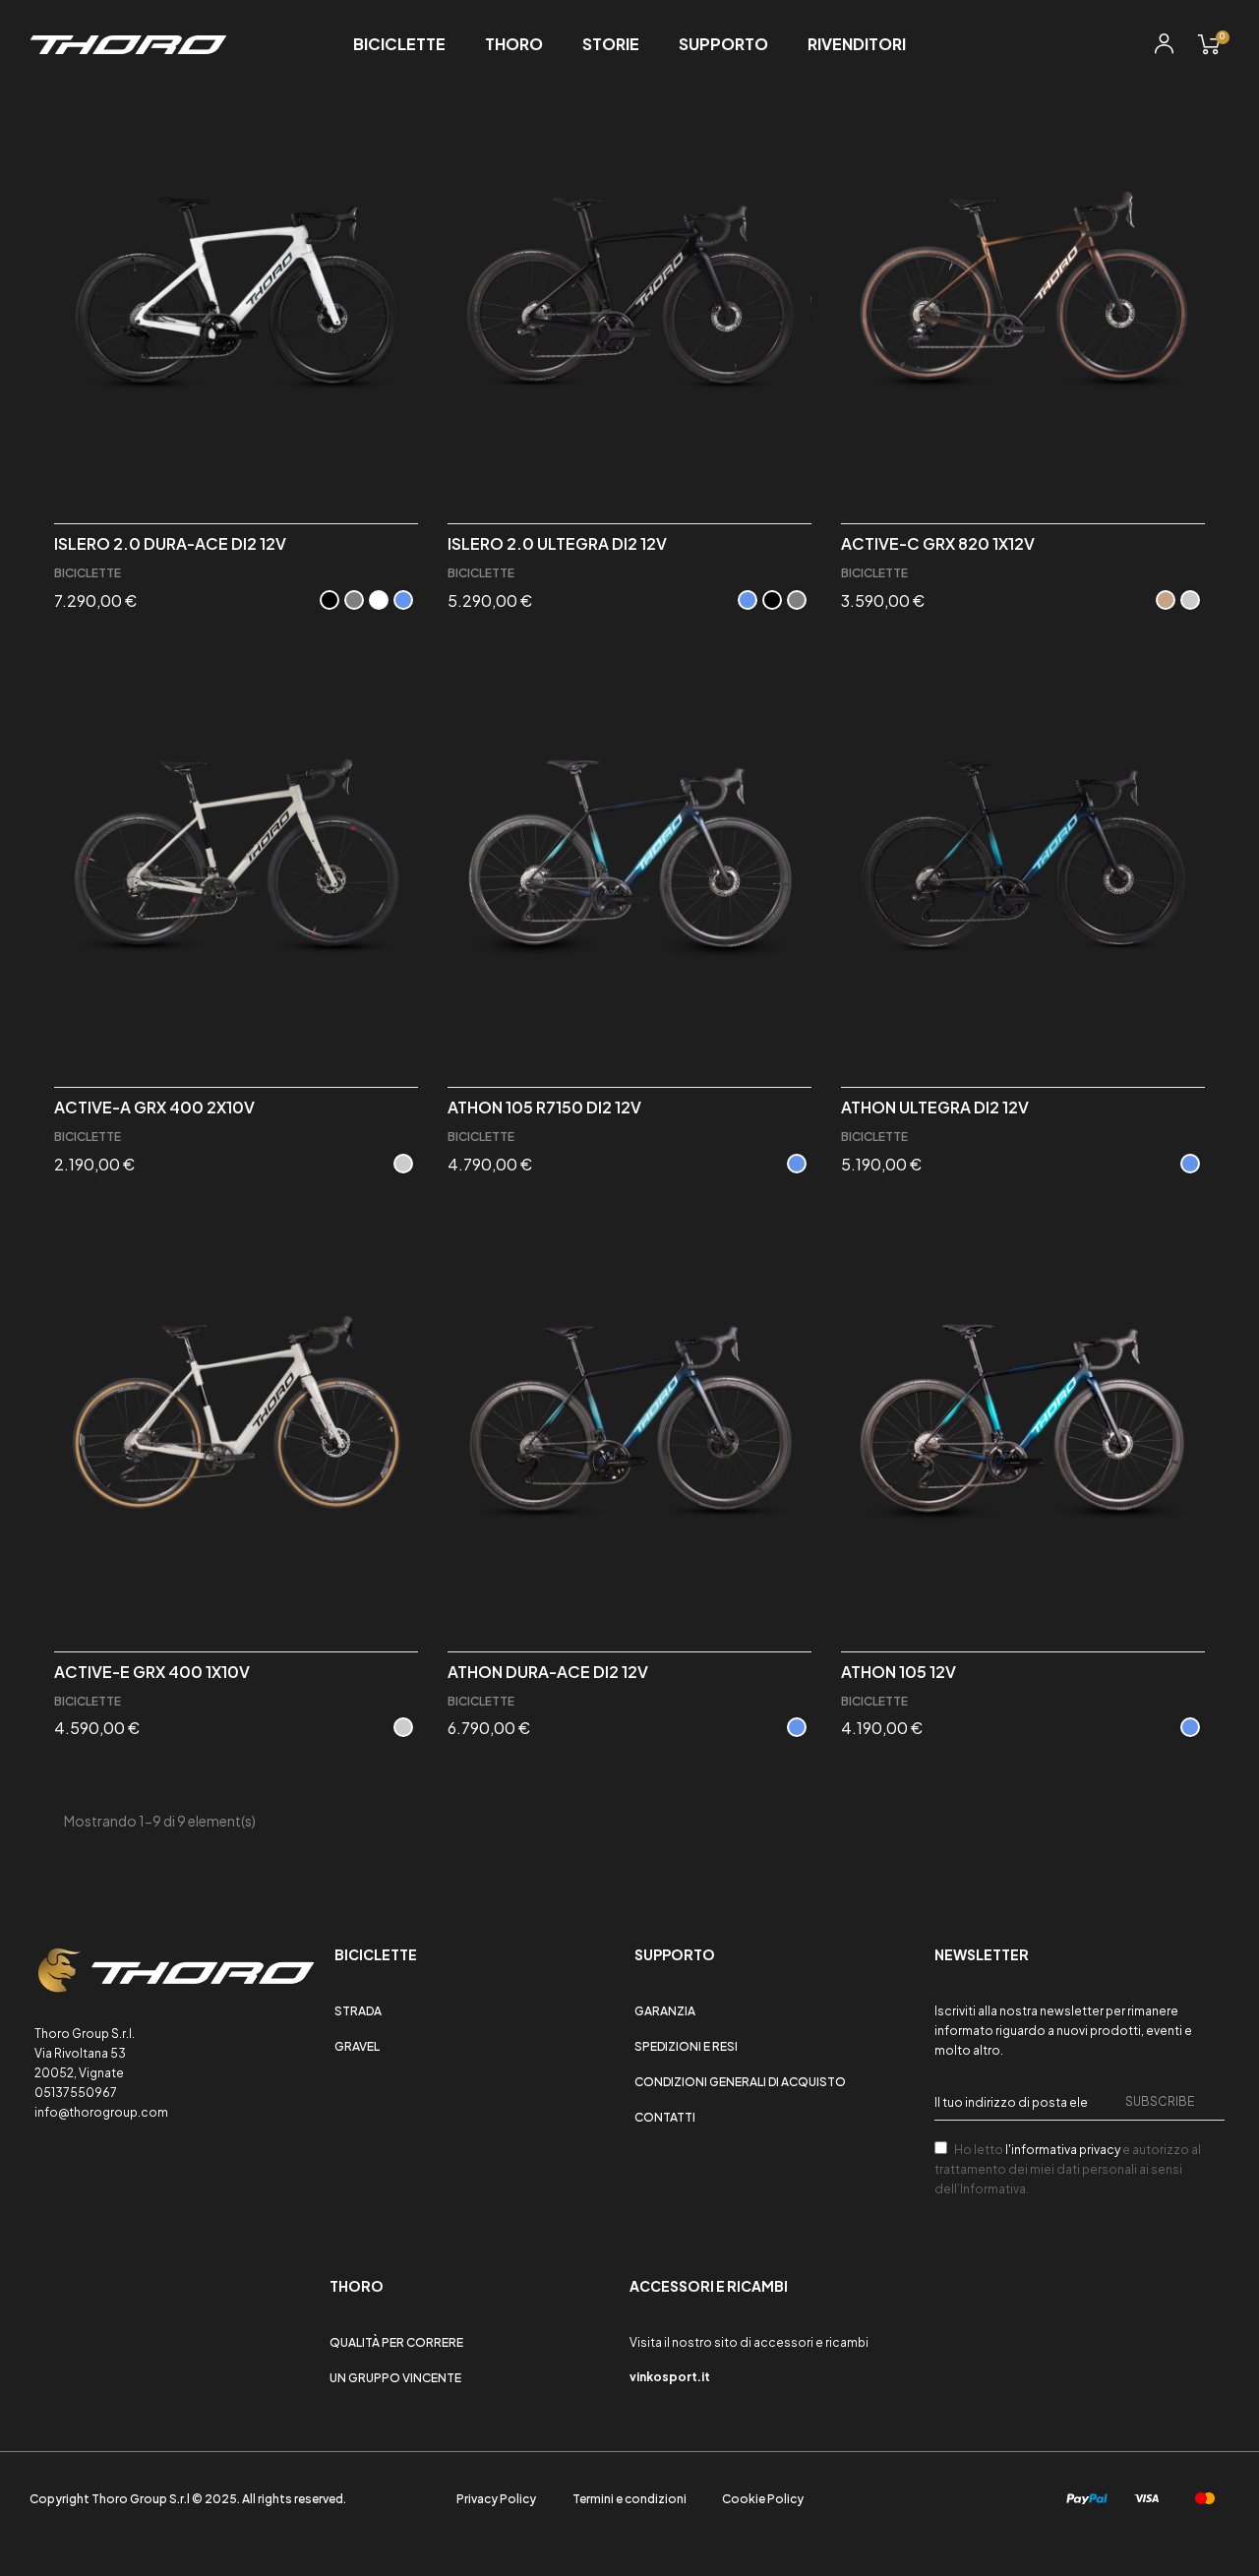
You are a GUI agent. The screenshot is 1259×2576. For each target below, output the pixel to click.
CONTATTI (665, 2117)
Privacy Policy (496, 2499)
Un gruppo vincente (395, 2378)
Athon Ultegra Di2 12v (935, 1108)
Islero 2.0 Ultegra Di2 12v (557, 544)
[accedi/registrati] (1164, 46)
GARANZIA (665, 2011)
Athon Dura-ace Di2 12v (548, 1672)
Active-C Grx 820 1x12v (938, 544)
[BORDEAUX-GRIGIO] (1190, 600)
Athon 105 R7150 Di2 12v (544, 1108)
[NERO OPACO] (330, 600)
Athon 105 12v (899, 1672)
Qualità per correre (396, 2342)
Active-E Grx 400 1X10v (152, 1672)
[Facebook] (43, 2293)
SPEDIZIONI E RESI (686, 2046)
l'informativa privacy (1063, 2150)
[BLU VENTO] (403, 600)
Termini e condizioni (629, 2499)
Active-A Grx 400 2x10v (154, 1108)
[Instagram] (73, 2293)
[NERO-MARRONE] (1166, 600)
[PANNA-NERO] (403, 1164)
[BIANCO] (379, 600)
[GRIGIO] (354, 600)
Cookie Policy (763, 2499)
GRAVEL (357, 2046)
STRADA (358, 2011)
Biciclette (88, 573)
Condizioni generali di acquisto (740, 2082)
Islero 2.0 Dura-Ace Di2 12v (170, 544)
